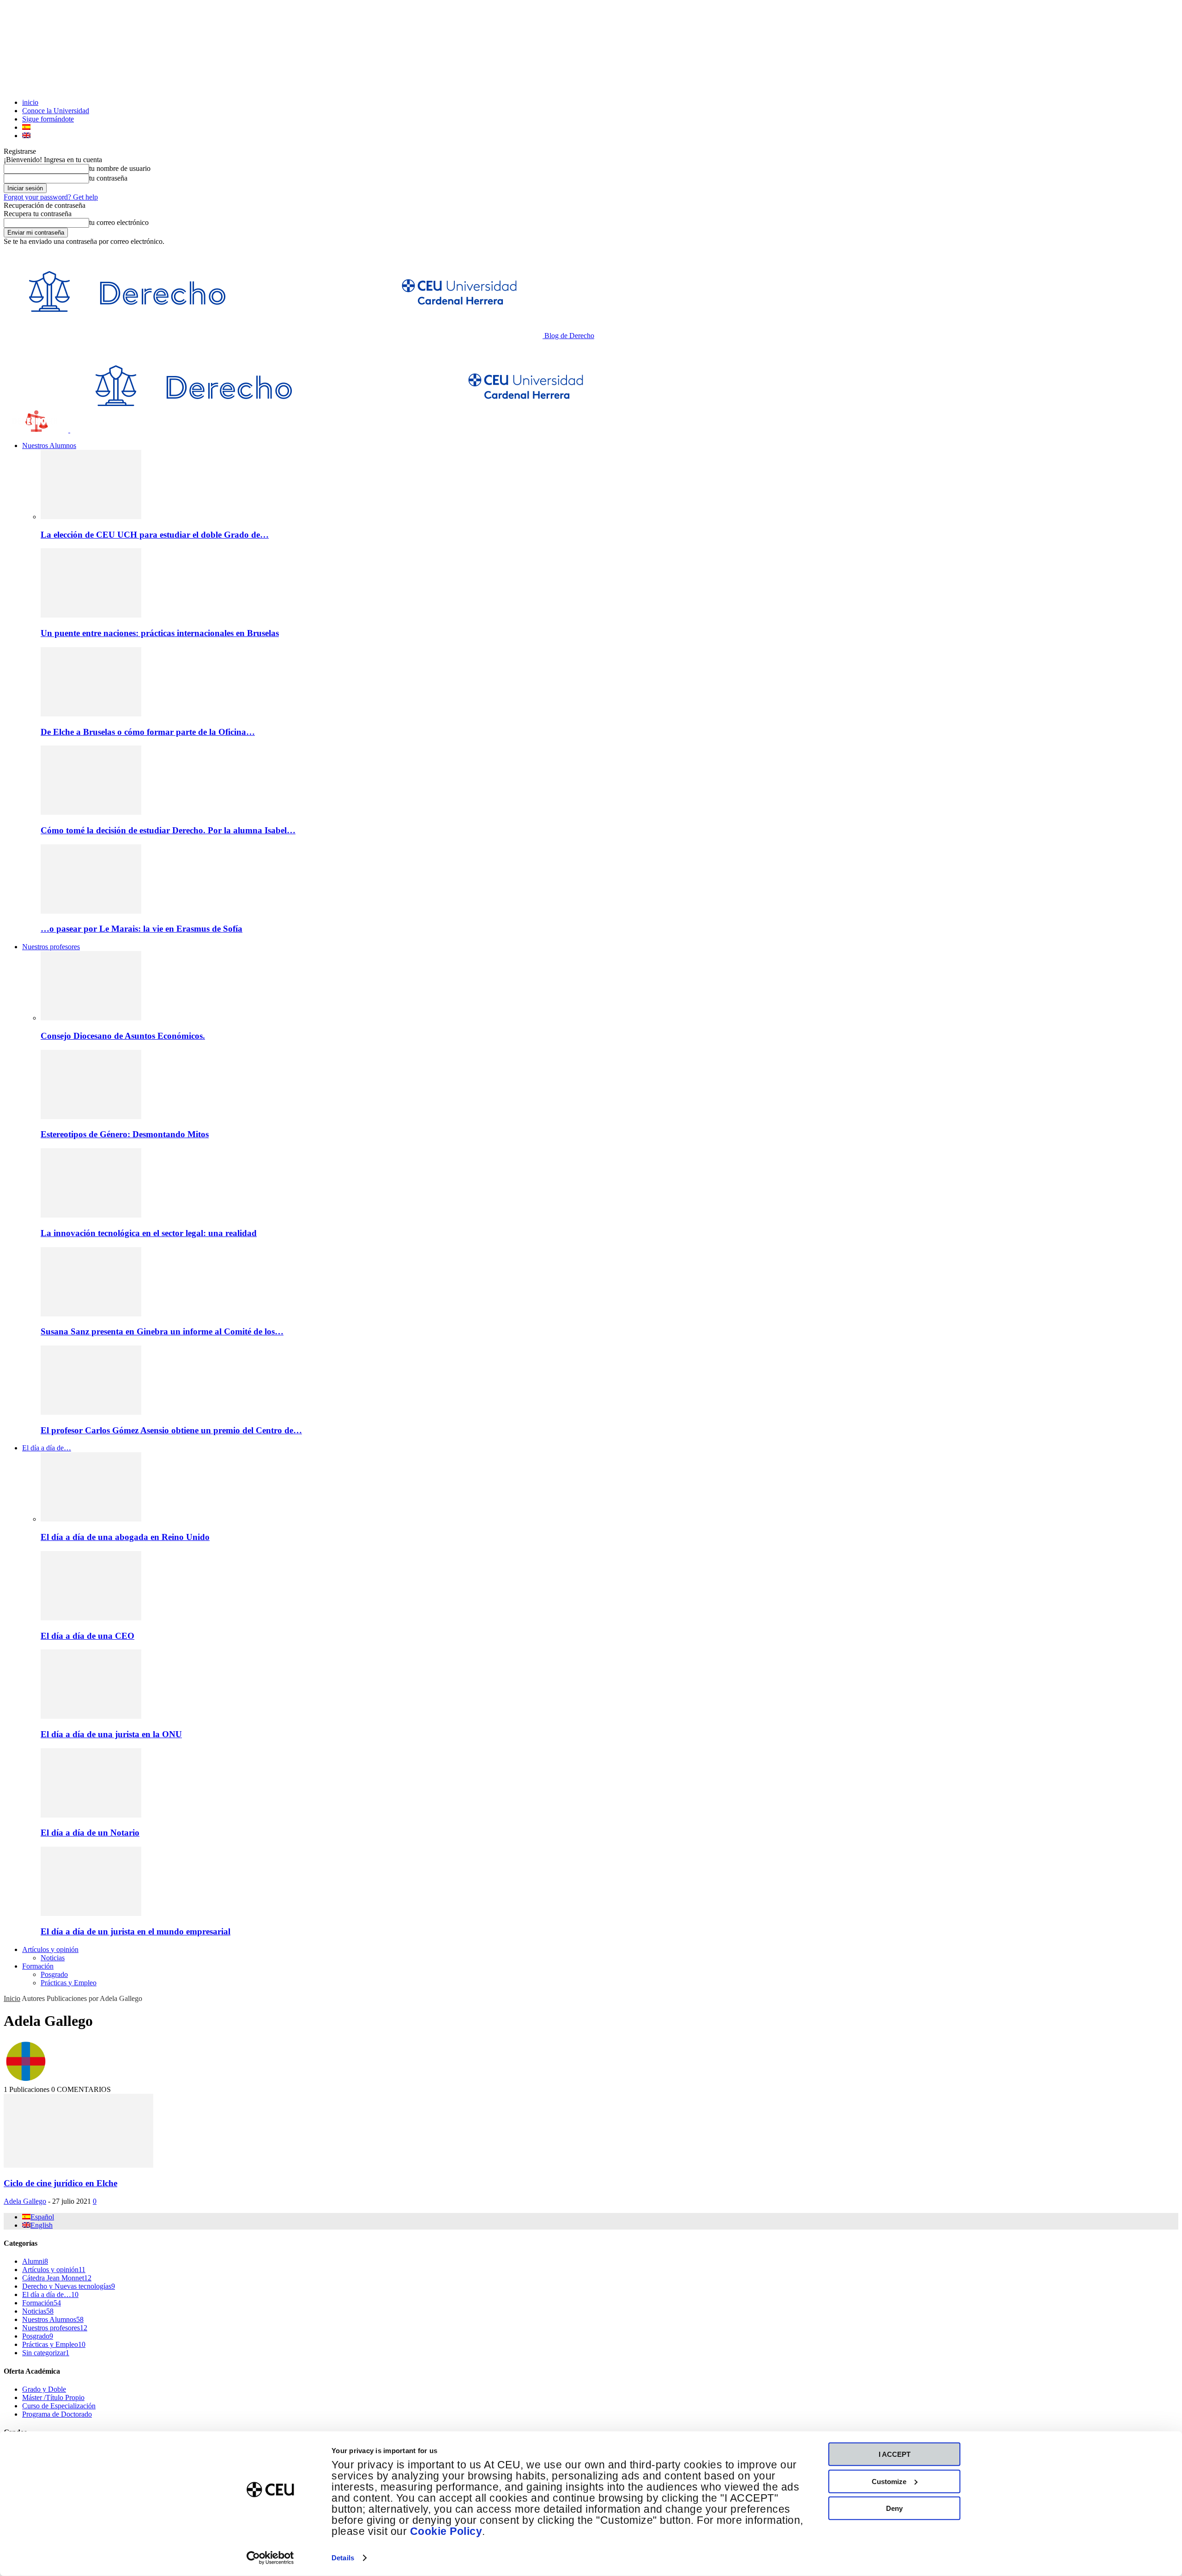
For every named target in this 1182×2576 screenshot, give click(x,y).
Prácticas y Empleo (69, 1983)
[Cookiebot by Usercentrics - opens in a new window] (270, 2558)
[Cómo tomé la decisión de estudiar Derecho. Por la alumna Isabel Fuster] (91, 812)
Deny (894, 2508)
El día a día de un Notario (90, 1833)
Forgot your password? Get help (51, 197)
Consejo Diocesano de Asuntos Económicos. (123, 1036)
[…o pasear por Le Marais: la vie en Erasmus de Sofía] (91, 911)
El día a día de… (47, 1448)
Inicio (12, 1998)
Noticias (53, 1958)
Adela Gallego (25, 2201)
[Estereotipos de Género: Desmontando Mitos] (91, 1117)
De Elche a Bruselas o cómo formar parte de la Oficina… (148, 732)
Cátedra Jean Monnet (57, 2278)
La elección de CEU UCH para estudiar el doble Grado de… (155, 535)
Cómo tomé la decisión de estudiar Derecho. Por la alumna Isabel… (168, 830)
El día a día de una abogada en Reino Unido (125, 1537)
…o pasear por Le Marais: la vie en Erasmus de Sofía (142, 929)
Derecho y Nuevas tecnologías (69, 2286)
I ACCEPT (895, 2454)
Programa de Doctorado (57, 2414)
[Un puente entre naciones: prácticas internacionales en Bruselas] (91, 615)
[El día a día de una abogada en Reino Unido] (91, 1519)
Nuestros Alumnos (49, 445)
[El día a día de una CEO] (91, 1618)
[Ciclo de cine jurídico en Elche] (78, 2165)
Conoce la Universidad (56, 111)
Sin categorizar (46, 2353)
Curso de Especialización (59, 2406)
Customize (889, 2481)
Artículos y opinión (50, 1949)
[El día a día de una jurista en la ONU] (91, 1716)
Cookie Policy (446, 2531)
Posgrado (54, 1974)
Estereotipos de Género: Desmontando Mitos (125, 1134)
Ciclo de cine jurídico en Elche (60, 2183)
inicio (30, 102)
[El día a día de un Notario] (91, 1815)
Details (343, 2558)
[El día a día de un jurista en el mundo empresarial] (91, 1913)
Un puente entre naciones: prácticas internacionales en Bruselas (160, 633)
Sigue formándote (48, 119)
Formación (38, 1966)
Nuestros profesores (51, 947)
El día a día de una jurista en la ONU (111, 1734)
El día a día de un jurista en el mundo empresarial (136, 1931)
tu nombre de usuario (120, 168)
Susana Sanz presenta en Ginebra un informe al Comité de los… (162, 1331)
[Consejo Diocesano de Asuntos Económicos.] (91, 1018)
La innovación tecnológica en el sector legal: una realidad (149, 1233)
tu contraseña (108, 178)
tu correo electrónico (119, 222)
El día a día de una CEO (87, 1636)
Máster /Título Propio (53, 2397)
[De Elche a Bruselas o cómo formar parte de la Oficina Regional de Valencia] (91, 714)
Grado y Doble (44, 2389)
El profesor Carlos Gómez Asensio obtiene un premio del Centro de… (171, 1430)
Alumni (35, 2261)
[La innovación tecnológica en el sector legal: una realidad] (91, 1215)
